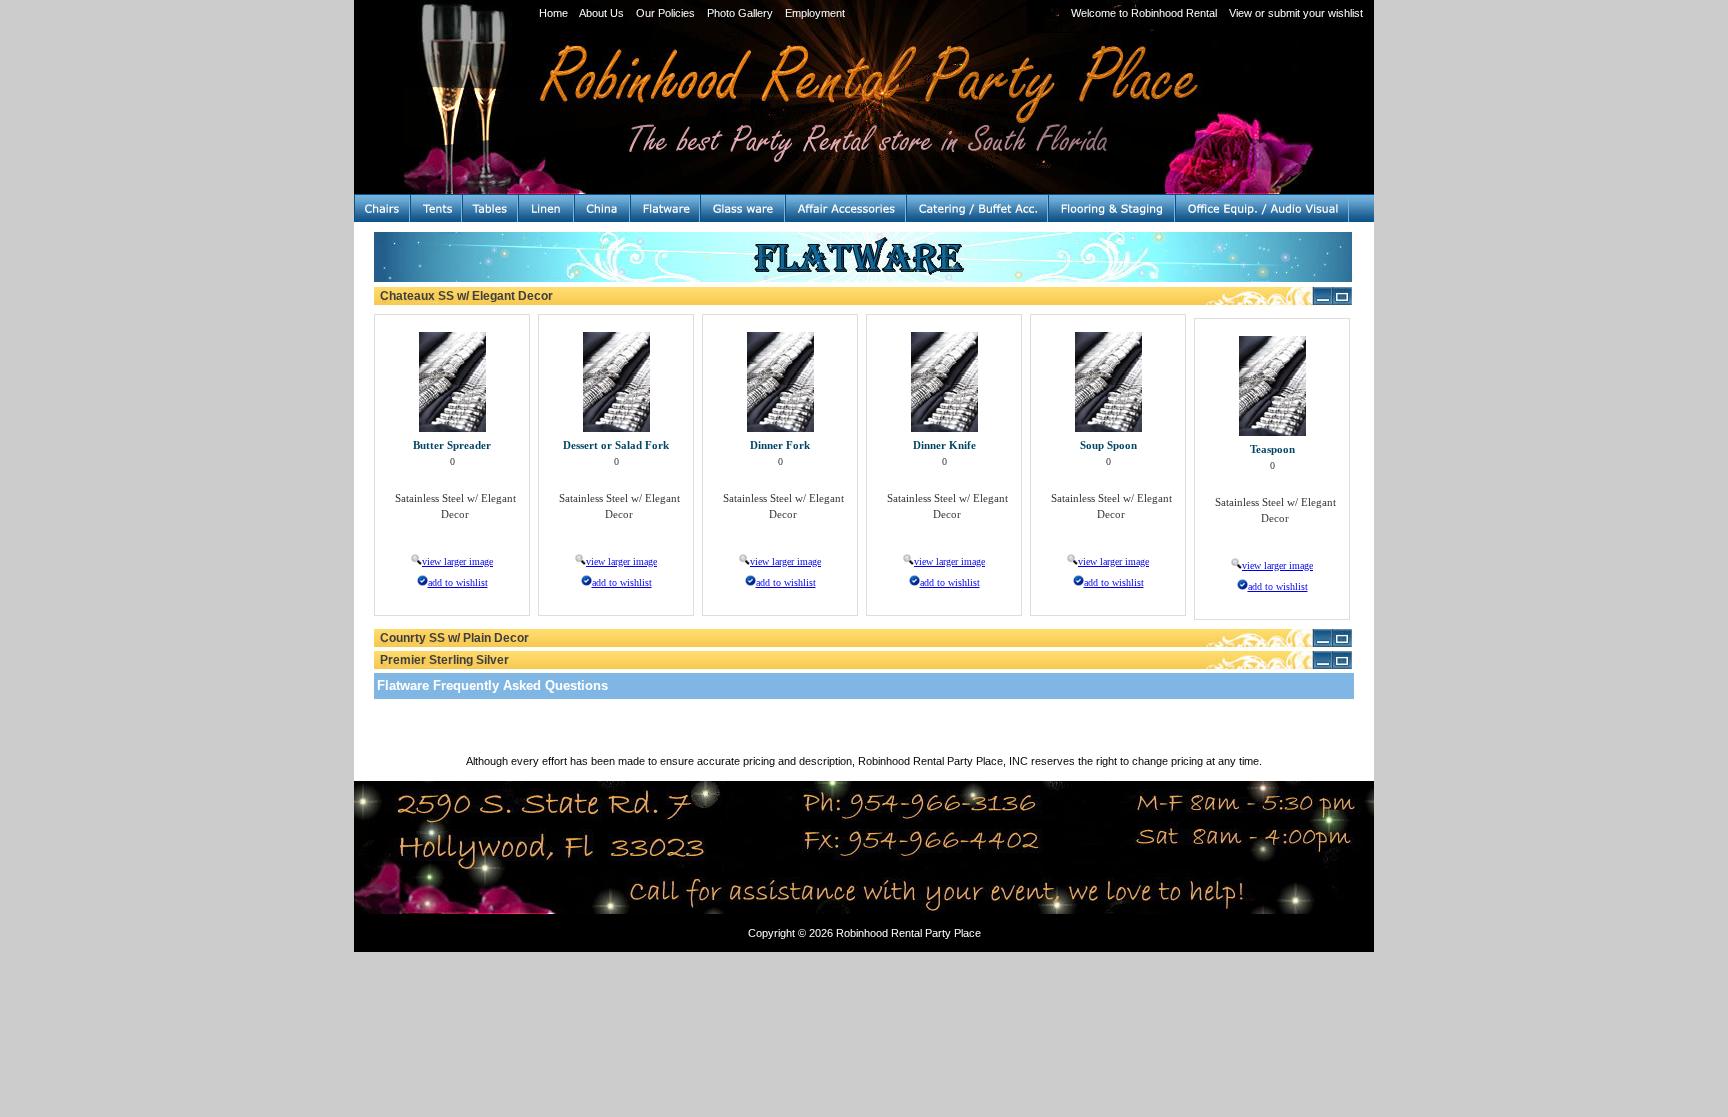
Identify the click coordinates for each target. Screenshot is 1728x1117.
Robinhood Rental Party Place (908, 933)
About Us (601, 13)
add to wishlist (458, 582)
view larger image (457, 561)
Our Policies (665, 13)
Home (553, 13)
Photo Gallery (740, 13)
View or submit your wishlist (1296, 13)
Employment (815, 13)
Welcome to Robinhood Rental (1144, 13)
